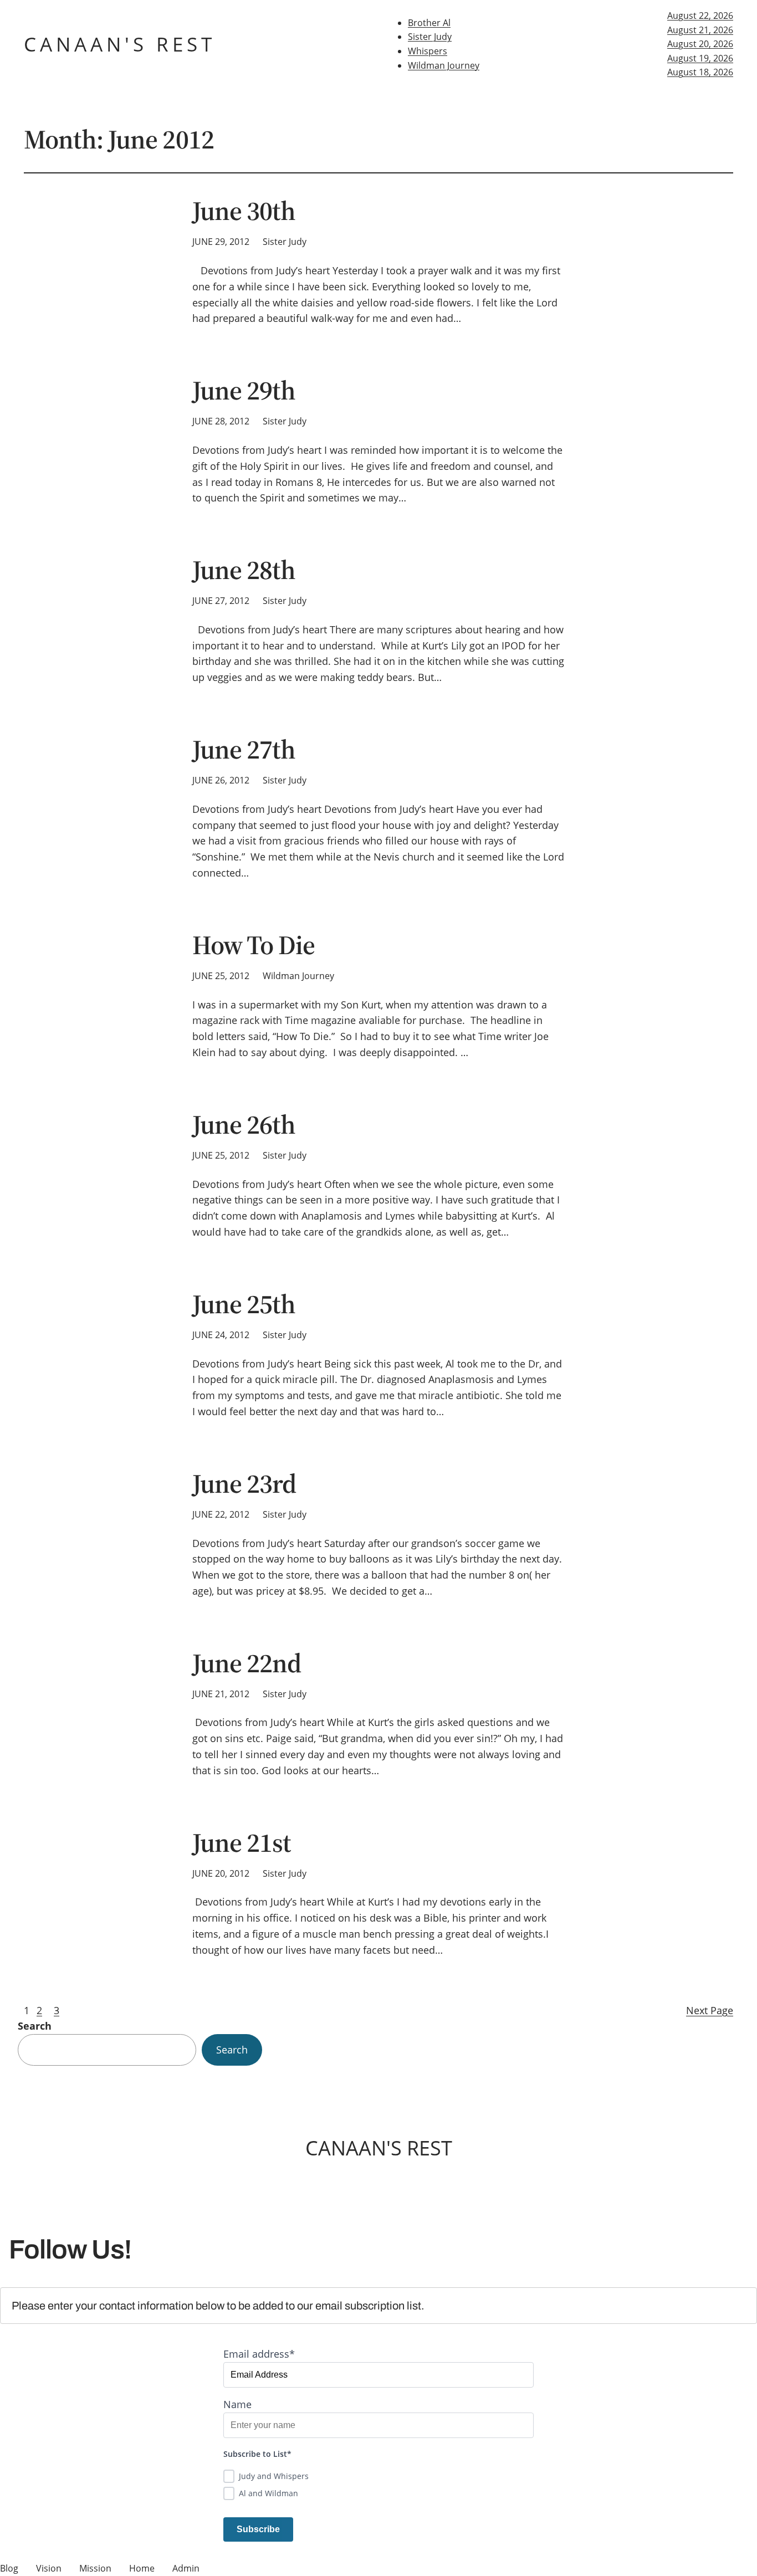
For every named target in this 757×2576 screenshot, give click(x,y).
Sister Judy (430, 37)
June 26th (244, 1125)
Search (35, 2026)
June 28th (244, 570)
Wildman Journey (444, 65)
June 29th (244, 390)
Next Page (710, 2010)
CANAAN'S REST (120, 44)
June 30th (244, 211)
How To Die (254, 945)
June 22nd (247, 1663)
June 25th (244, 1304)
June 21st (242, 1843)
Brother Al (429, 23)
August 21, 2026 (700, 30)
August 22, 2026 (700, 16)
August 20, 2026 (700, 44)
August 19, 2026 (700, 58)
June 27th (244, 749)
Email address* (259, 2354)
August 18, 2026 (700, 72)
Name (237, 2404)
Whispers (428, 51)
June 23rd (244, 1484)
